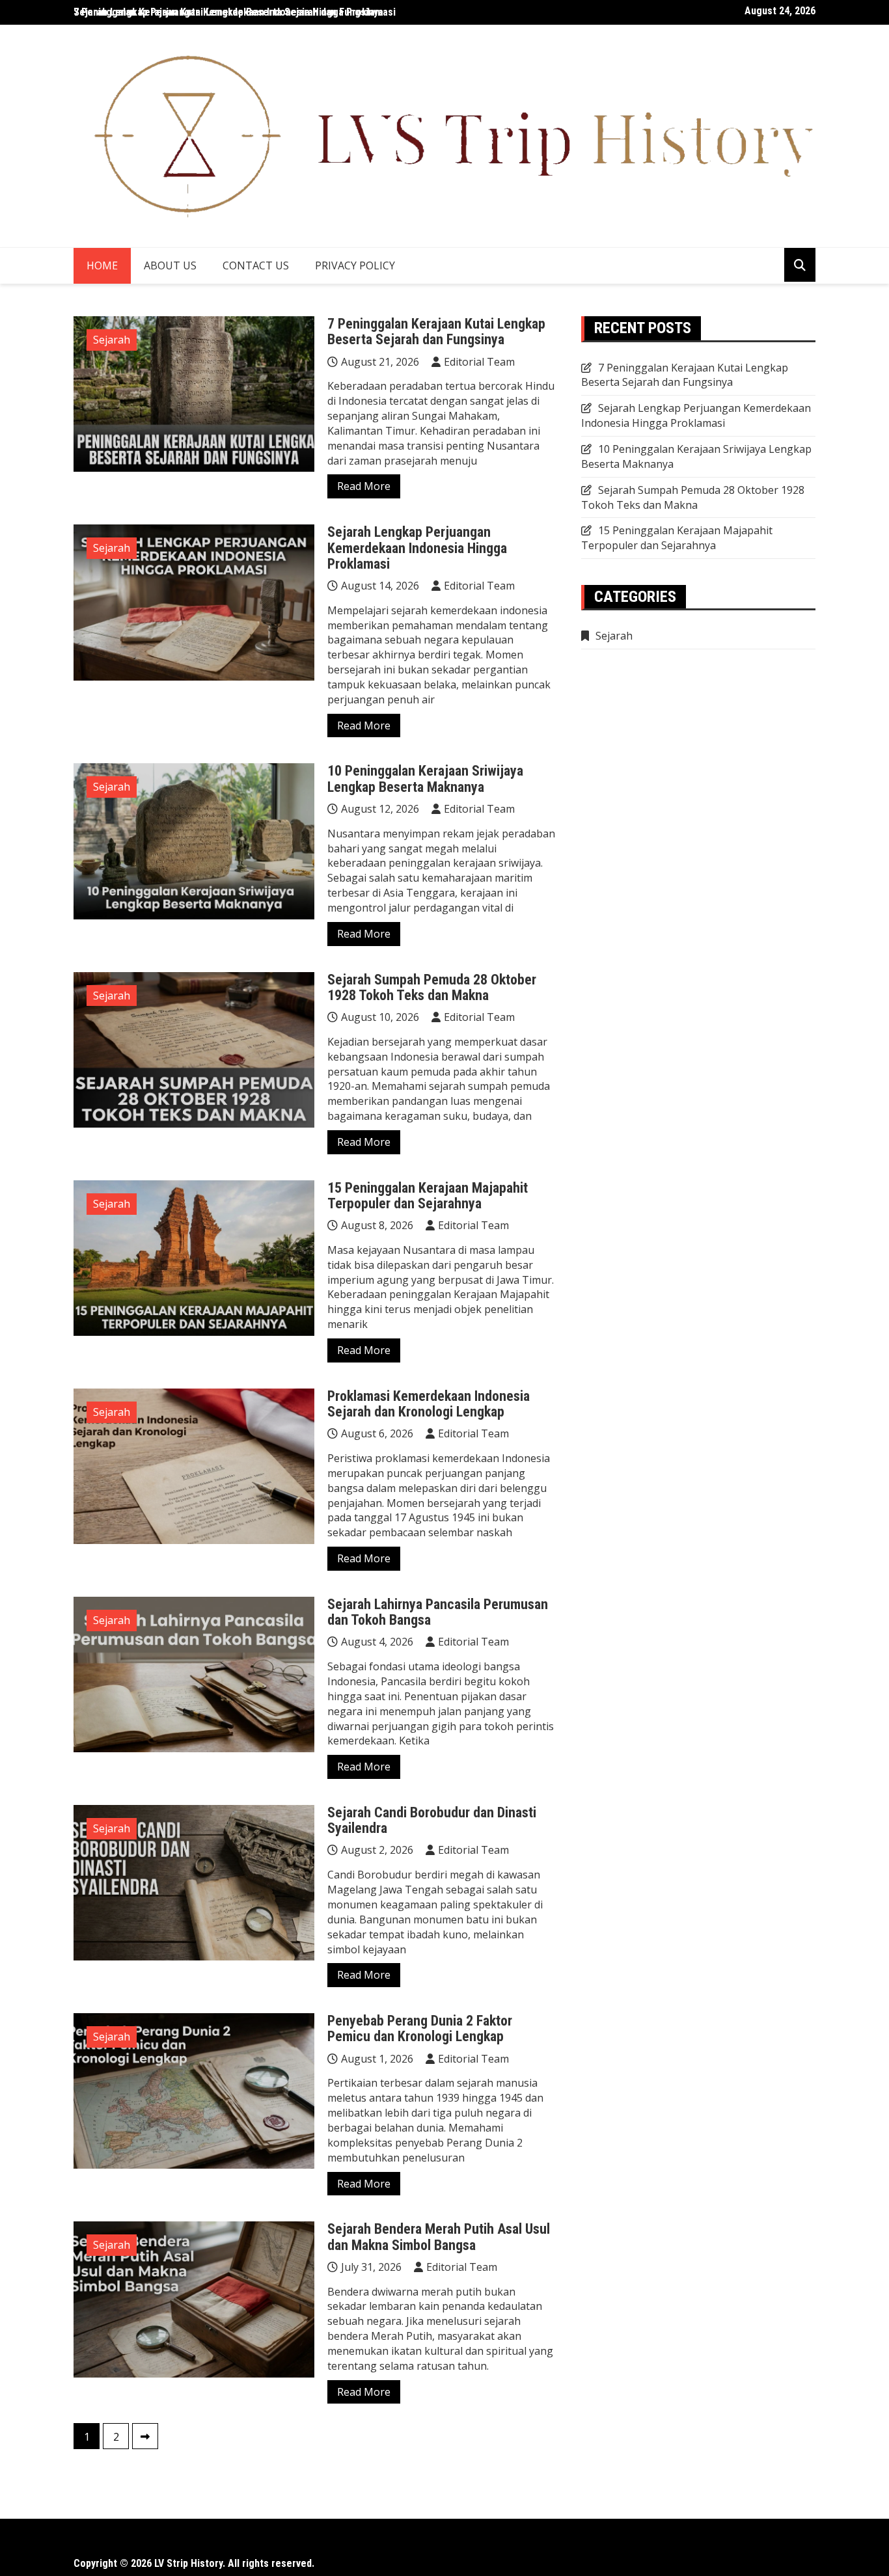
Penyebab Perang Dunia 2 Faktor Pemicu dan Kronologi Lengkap (420, 2028)
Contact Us (256, 265)
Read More (364, 486)
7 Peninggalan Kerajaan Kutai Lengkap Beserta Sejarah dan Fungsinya (228, 12)
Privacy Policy (355, 265)
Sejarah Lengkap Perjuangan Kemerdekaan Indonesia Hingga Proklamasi (417, 548)
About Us (170, 265)
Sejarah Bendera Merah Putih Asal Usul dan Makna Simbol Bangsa (439, 2237)
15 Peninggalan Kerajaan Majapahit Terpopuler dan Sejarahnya (428, 1196)
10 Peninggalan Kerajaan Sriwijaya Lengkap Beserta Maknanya (425, 779)
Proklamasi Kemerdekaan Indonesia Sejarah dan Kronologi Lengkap (429, 1404)
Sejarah (112, 340)
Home (102, 265)
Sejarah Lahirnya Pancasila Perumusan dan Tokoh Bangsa (438, 1612)
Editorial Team (479, 362)
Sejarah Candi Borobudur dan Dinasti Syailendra (432, 1820)
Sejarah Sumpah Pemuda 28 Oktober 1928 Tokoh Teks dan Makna (432, 987)
